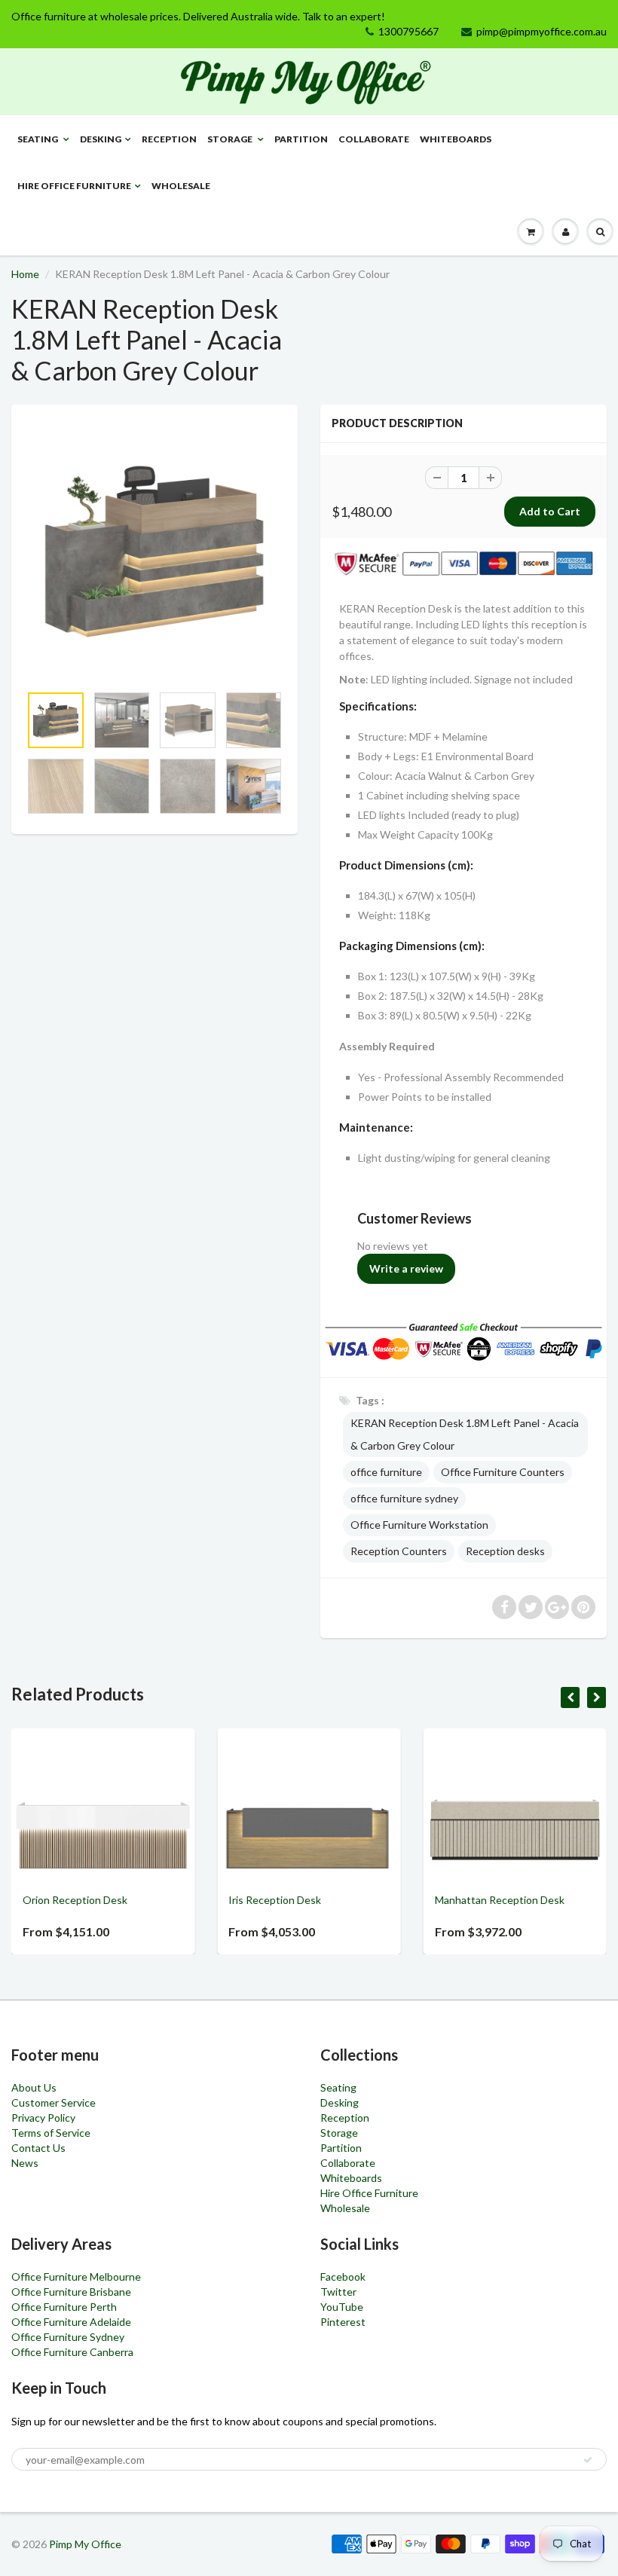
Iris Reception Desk (103, 1900)
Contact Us (38, 2148)
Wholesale (181, 186)
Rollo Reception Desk (519, 1900)
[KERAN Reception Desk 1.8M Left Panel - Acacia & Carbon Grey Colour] (154, 552)
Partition (301, 139)
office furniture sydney (404, 1498)
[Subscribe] (588, 2460)
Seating (38, 139)
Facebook (343, 2277)
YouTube (342, 2307)
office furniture (386, 1472)
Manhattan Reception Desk (328, 1900)
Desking (101, 139)
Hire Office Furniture (74, 186)
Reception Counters (399, 1551)
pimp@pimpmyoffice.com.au (542, 31)
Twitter (338, 2292)
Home (25, 274)
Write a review (406, 1268)
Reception (169, 139)
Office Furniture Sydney (68, 2337)
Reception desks (505, 1551)
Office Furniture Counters (503, 1472)
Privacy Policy (43, 2118)
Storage (231, 139)
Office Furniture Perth (64, 2307)
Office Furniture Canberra (72, 2352)
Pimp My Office (85, 2544)
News (25, 2163)
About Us (34, 2087)
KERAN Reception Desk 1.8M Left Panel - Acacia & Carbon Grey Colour (465, 1434)
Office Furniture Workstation (419, 1525)
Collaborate (374, 139)
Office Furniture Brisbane (71, 2292)
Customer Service (54, 2102)
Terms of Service (51, 2133)
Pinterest (343, 2322)
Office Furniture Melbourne (76, 2277)
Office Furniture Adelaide (71, 2322)
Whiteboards (456, 139)
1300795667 (408, 31)
